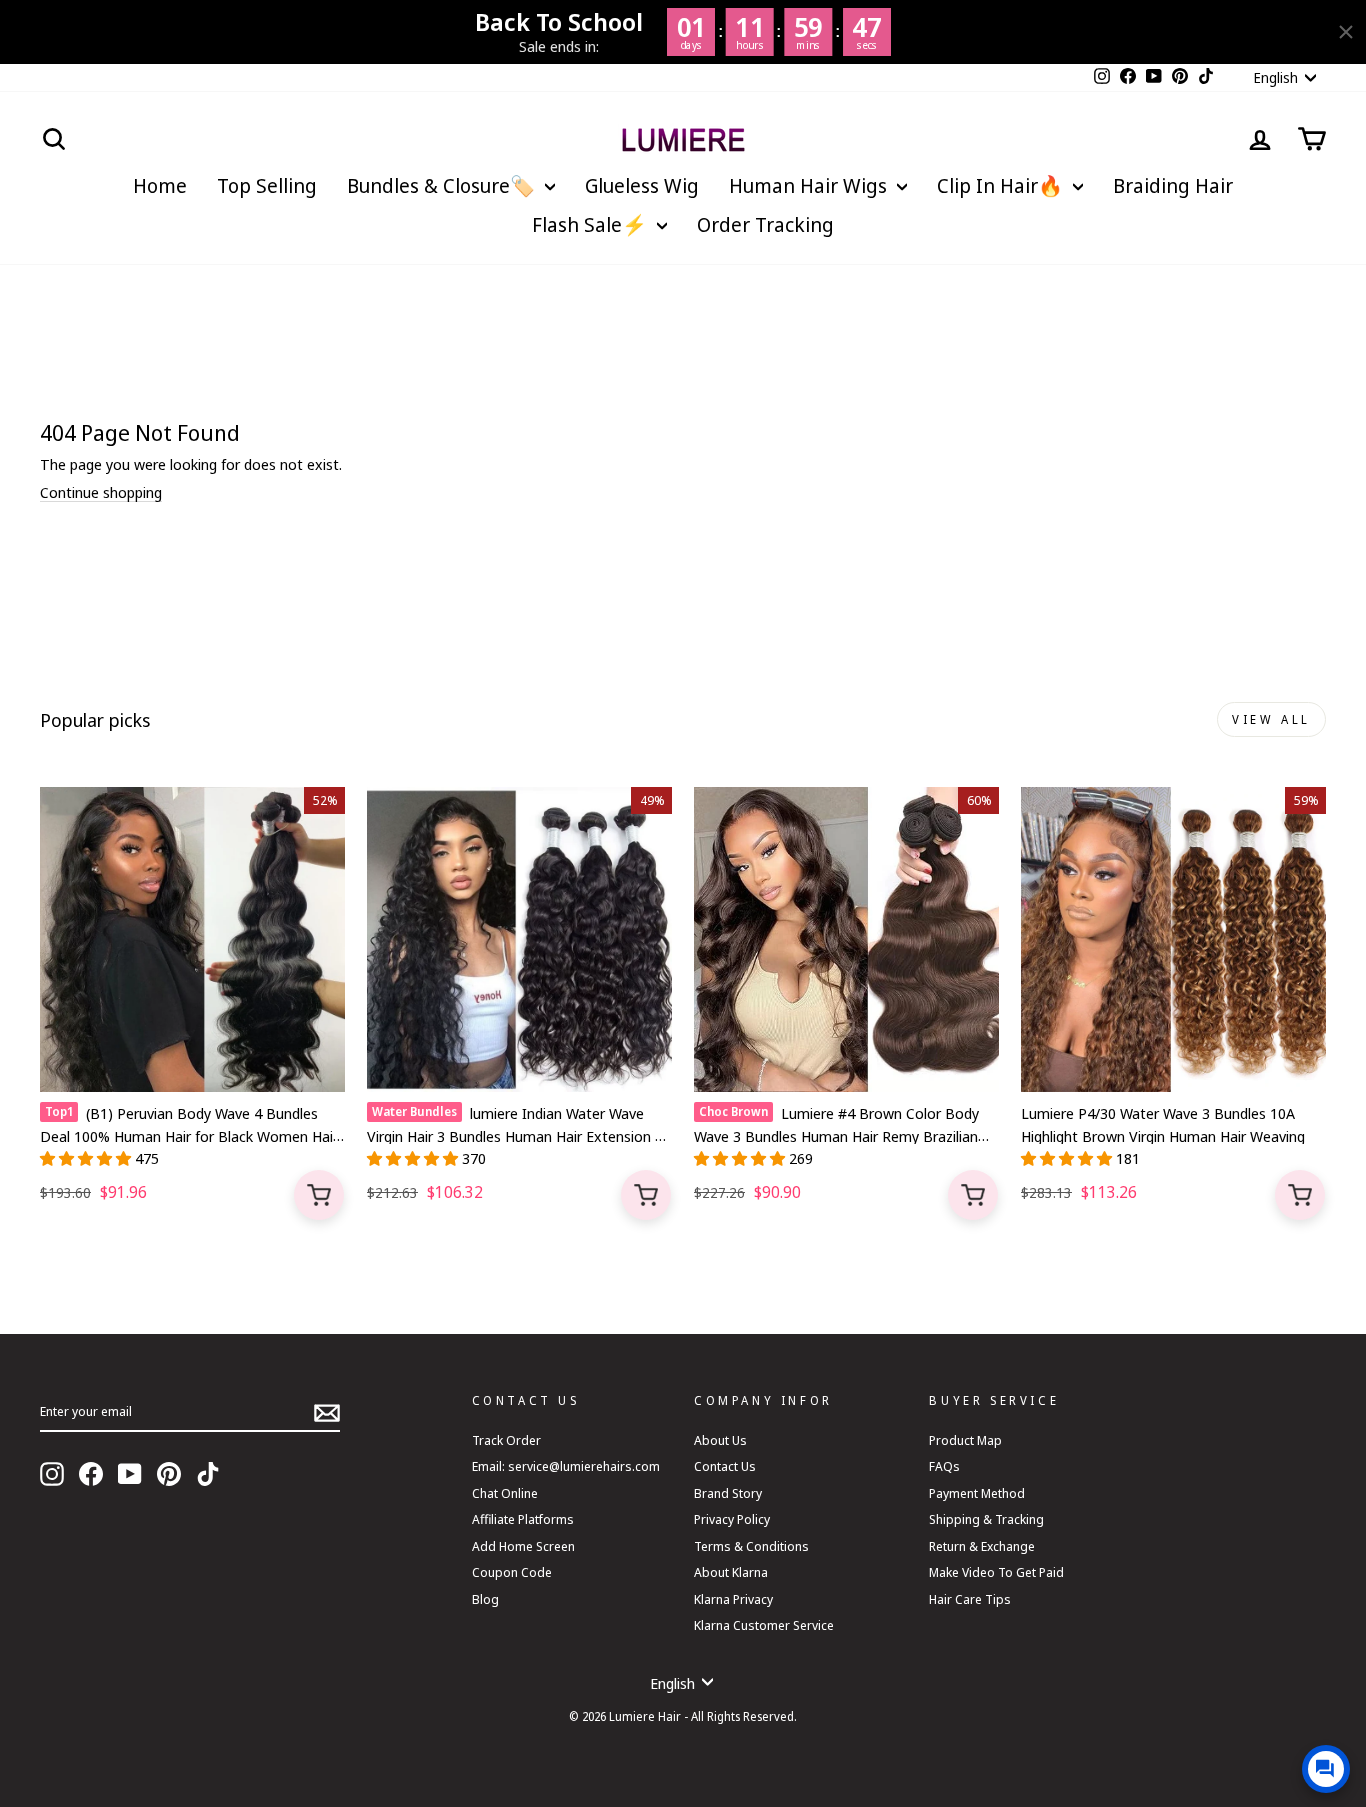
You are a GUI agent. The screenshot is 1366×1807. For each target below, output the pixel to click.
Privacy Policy (732, 1519)
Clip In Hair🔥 (1002, 185)
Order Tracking (765, 224)
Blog (485, 1599)
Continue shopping (101, 492)
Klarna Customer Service (764, 1625)
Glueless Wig (642, 185)
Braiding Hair (1173, 185)
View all (1271, 719)
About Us (720, 1440)
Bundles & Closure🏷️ (443, 185)
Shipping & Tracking (986, 1519)
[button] (87, 1158)
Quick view (319, 1195)
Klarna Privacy (733, 1599)
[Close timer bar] (1346, 32)
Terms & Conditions (751, 1546)
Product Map (965, 1440)
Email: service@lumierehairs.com (566, 1466)
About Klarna (731, 1572)
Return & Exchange (982, 1546)
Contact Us (725, 1466)
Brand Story (728, 1493)
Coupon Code (512, 1572)
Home (160, 185)
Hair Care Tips (970, 1599)
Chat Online (505, 1493)
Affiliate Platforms (523, 1519)
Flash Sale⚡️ (592, 224)
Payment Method (977, 1493)
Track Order (506, 1440)
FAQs (944, 1466)
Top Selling (267, 185)
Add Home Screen (523, 1546)
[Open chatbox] (1326, 1769)
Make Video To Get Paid (996, 1572)
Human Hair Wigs (810, 185)
